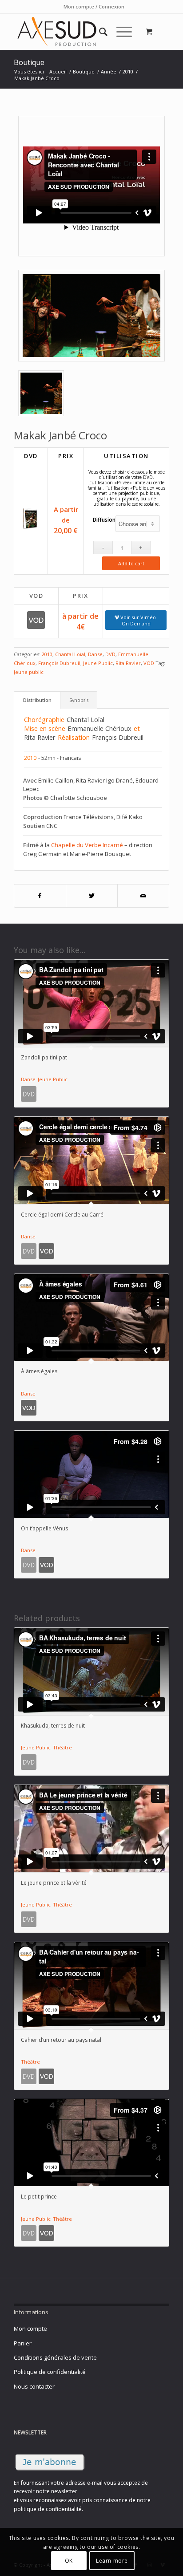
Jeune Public (98, 663)
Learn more (112, 2561)
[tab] (37, 700)
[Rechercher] (99, 32)
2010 (47, 654)
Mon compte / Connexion (94, 6)
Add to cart (131, 563)
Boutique (29, 62)
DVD (110, 654)
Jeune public (29, 672)
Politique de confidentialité (50, 2372)
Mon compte (30, 2329)
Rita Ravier (128, 663)
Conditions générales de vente (55, 2357)
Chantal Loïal (70, 654)
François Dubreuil (59, 663)
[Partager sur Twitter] (92, 896)
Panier (23, 2343)
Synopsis (79, 700)
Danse (95, 654)
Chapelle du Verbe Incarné (87, 845)
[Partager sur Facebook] (40, 896)
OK (69, 2561)
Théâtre (62, 1747)
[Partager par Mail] (143, 896)
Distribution (37, 700)
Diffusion (104, 520)
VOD (149, 663)
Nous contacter (34, 2386)
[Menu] (120, 32)
